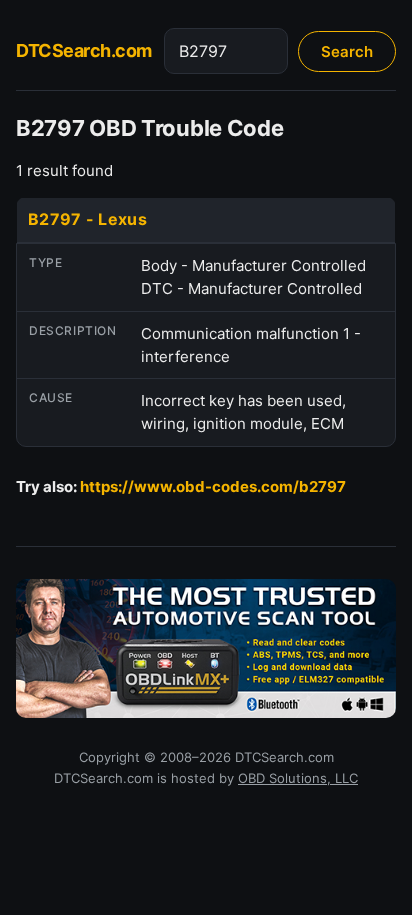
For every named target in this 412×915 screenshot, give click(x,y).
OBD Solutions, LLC (298, 778)
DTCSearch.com (84, 50)
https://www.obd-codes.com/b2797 (213, 486)
